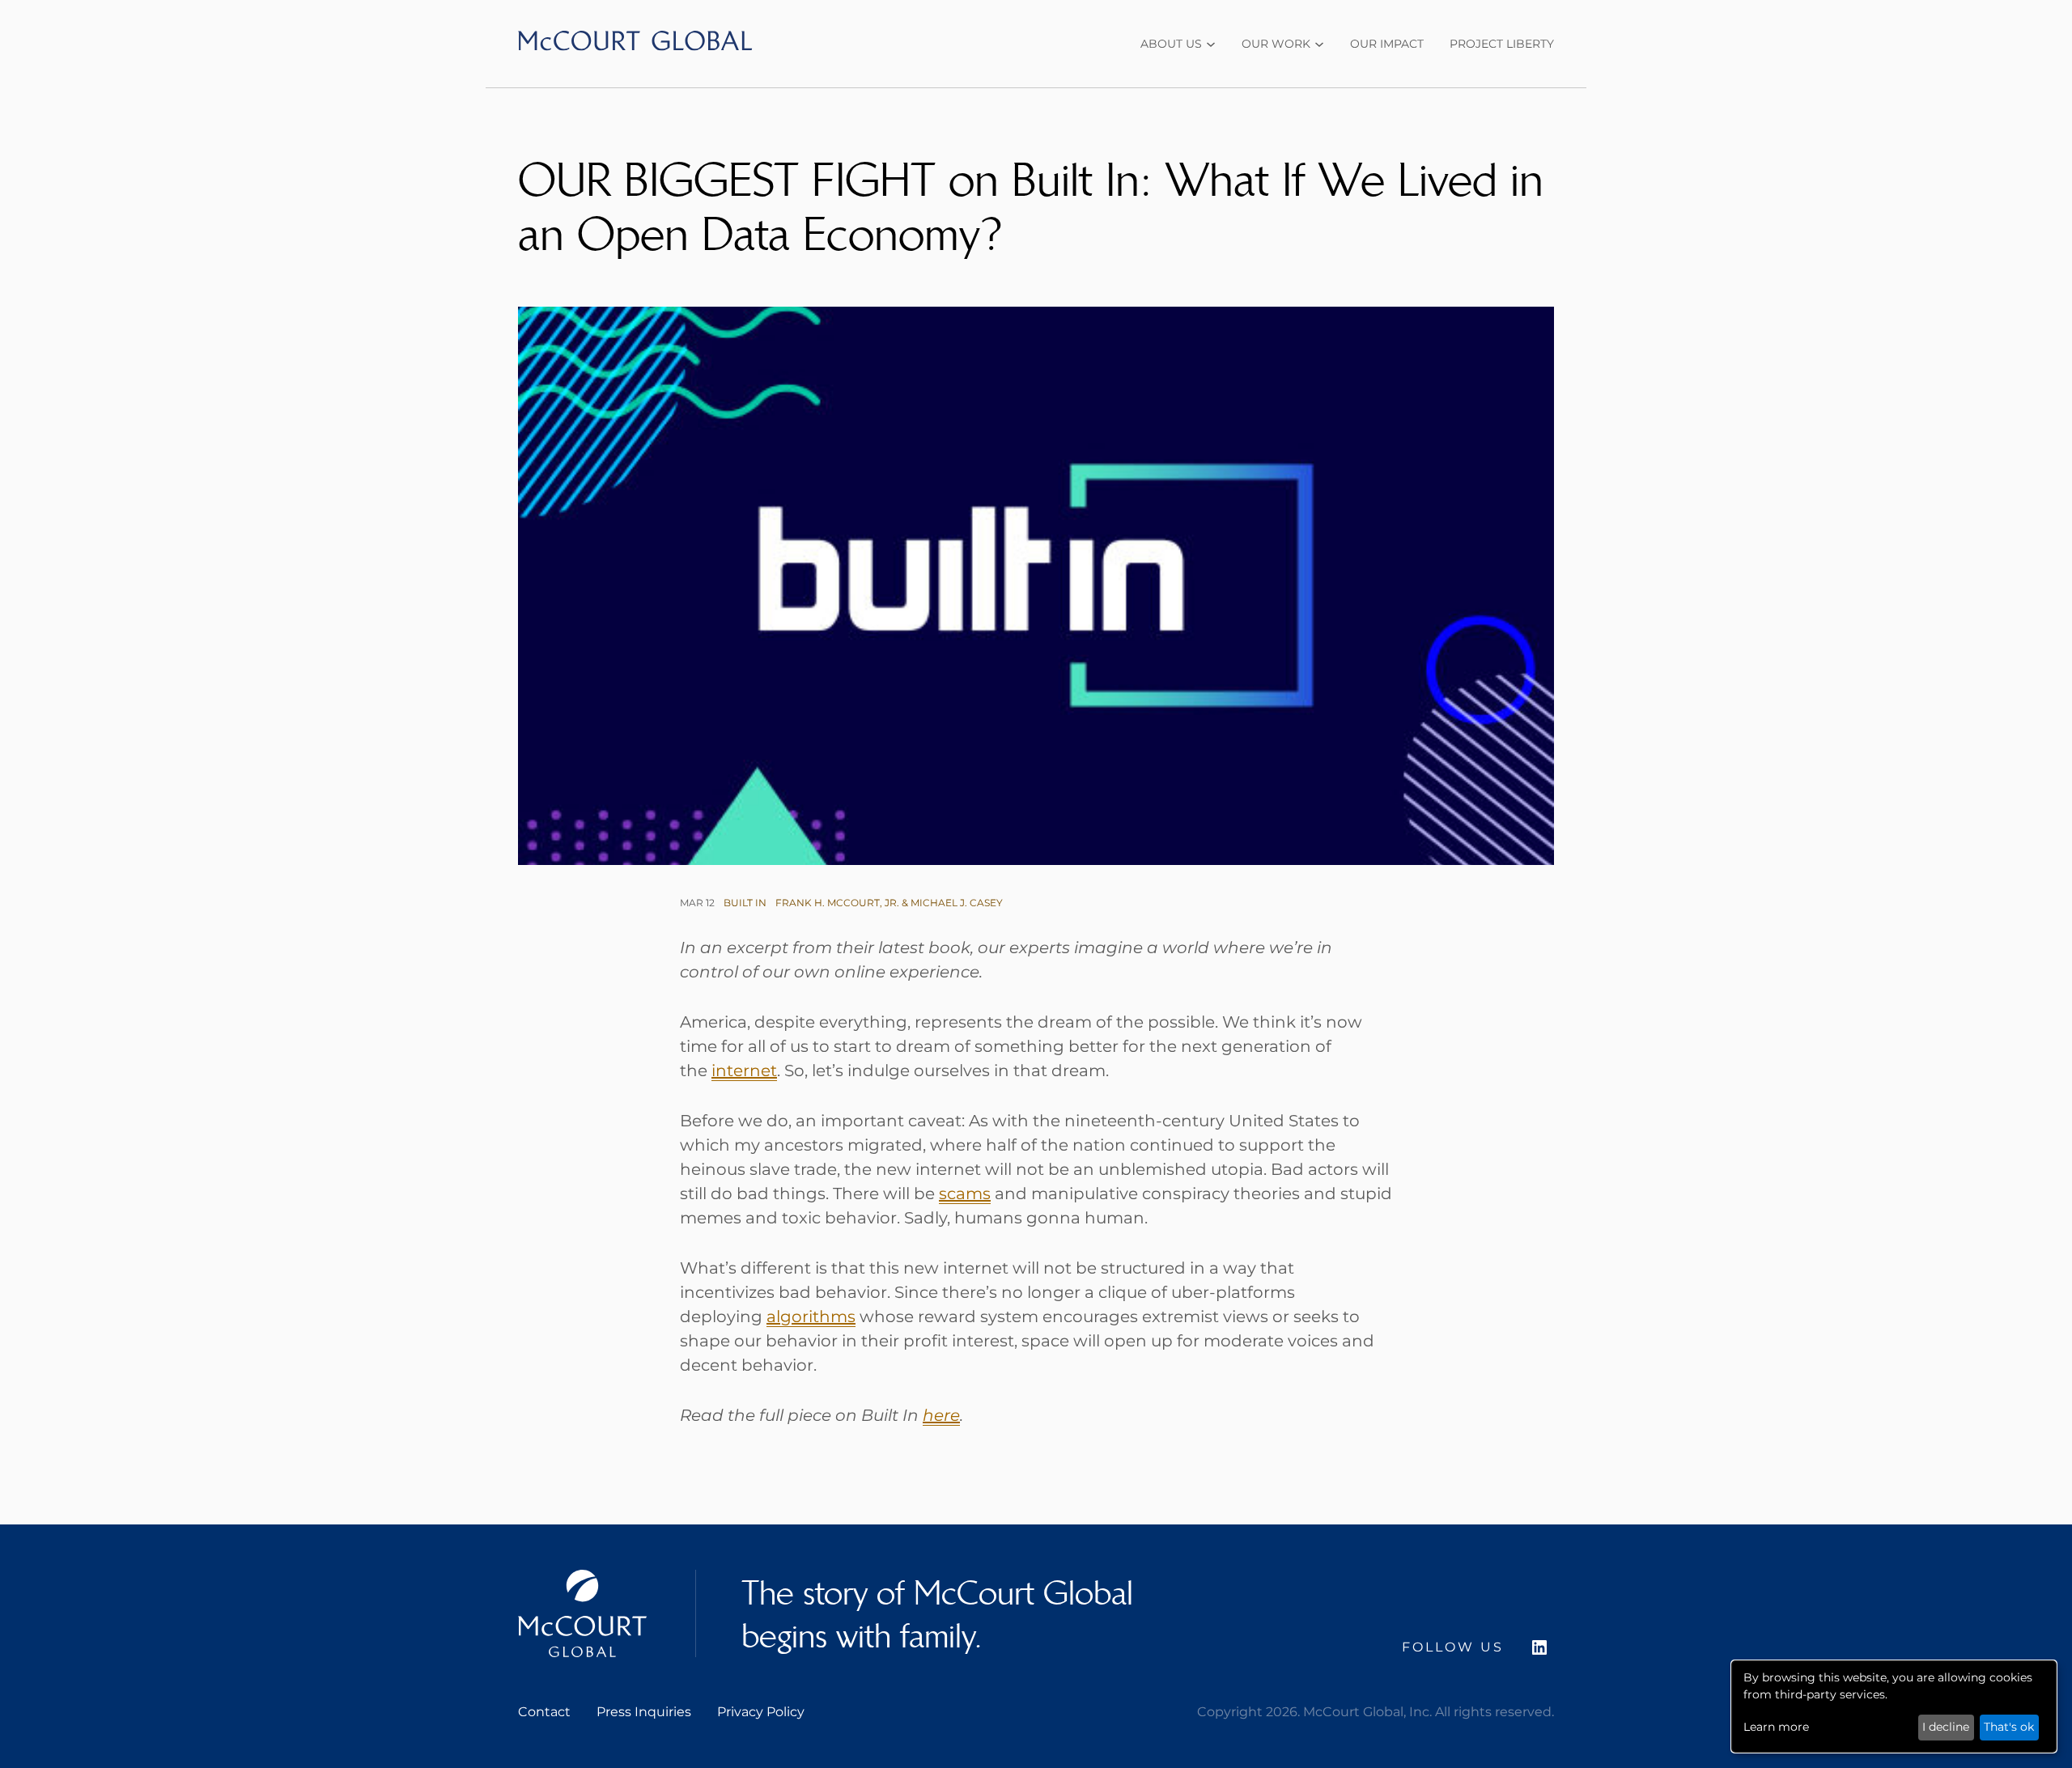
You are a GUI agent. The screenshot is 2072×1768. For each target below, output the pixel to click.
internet (744, 1071)
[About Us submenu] (1211, 45)
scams (965, 1194)
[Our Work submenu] (1319, 45)
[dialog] (1894, 1707)
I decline (1946, 1727)
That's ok (2009, 1727)
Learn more (1776, 1727)
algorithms (811, 1316)
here (941, 1415)
